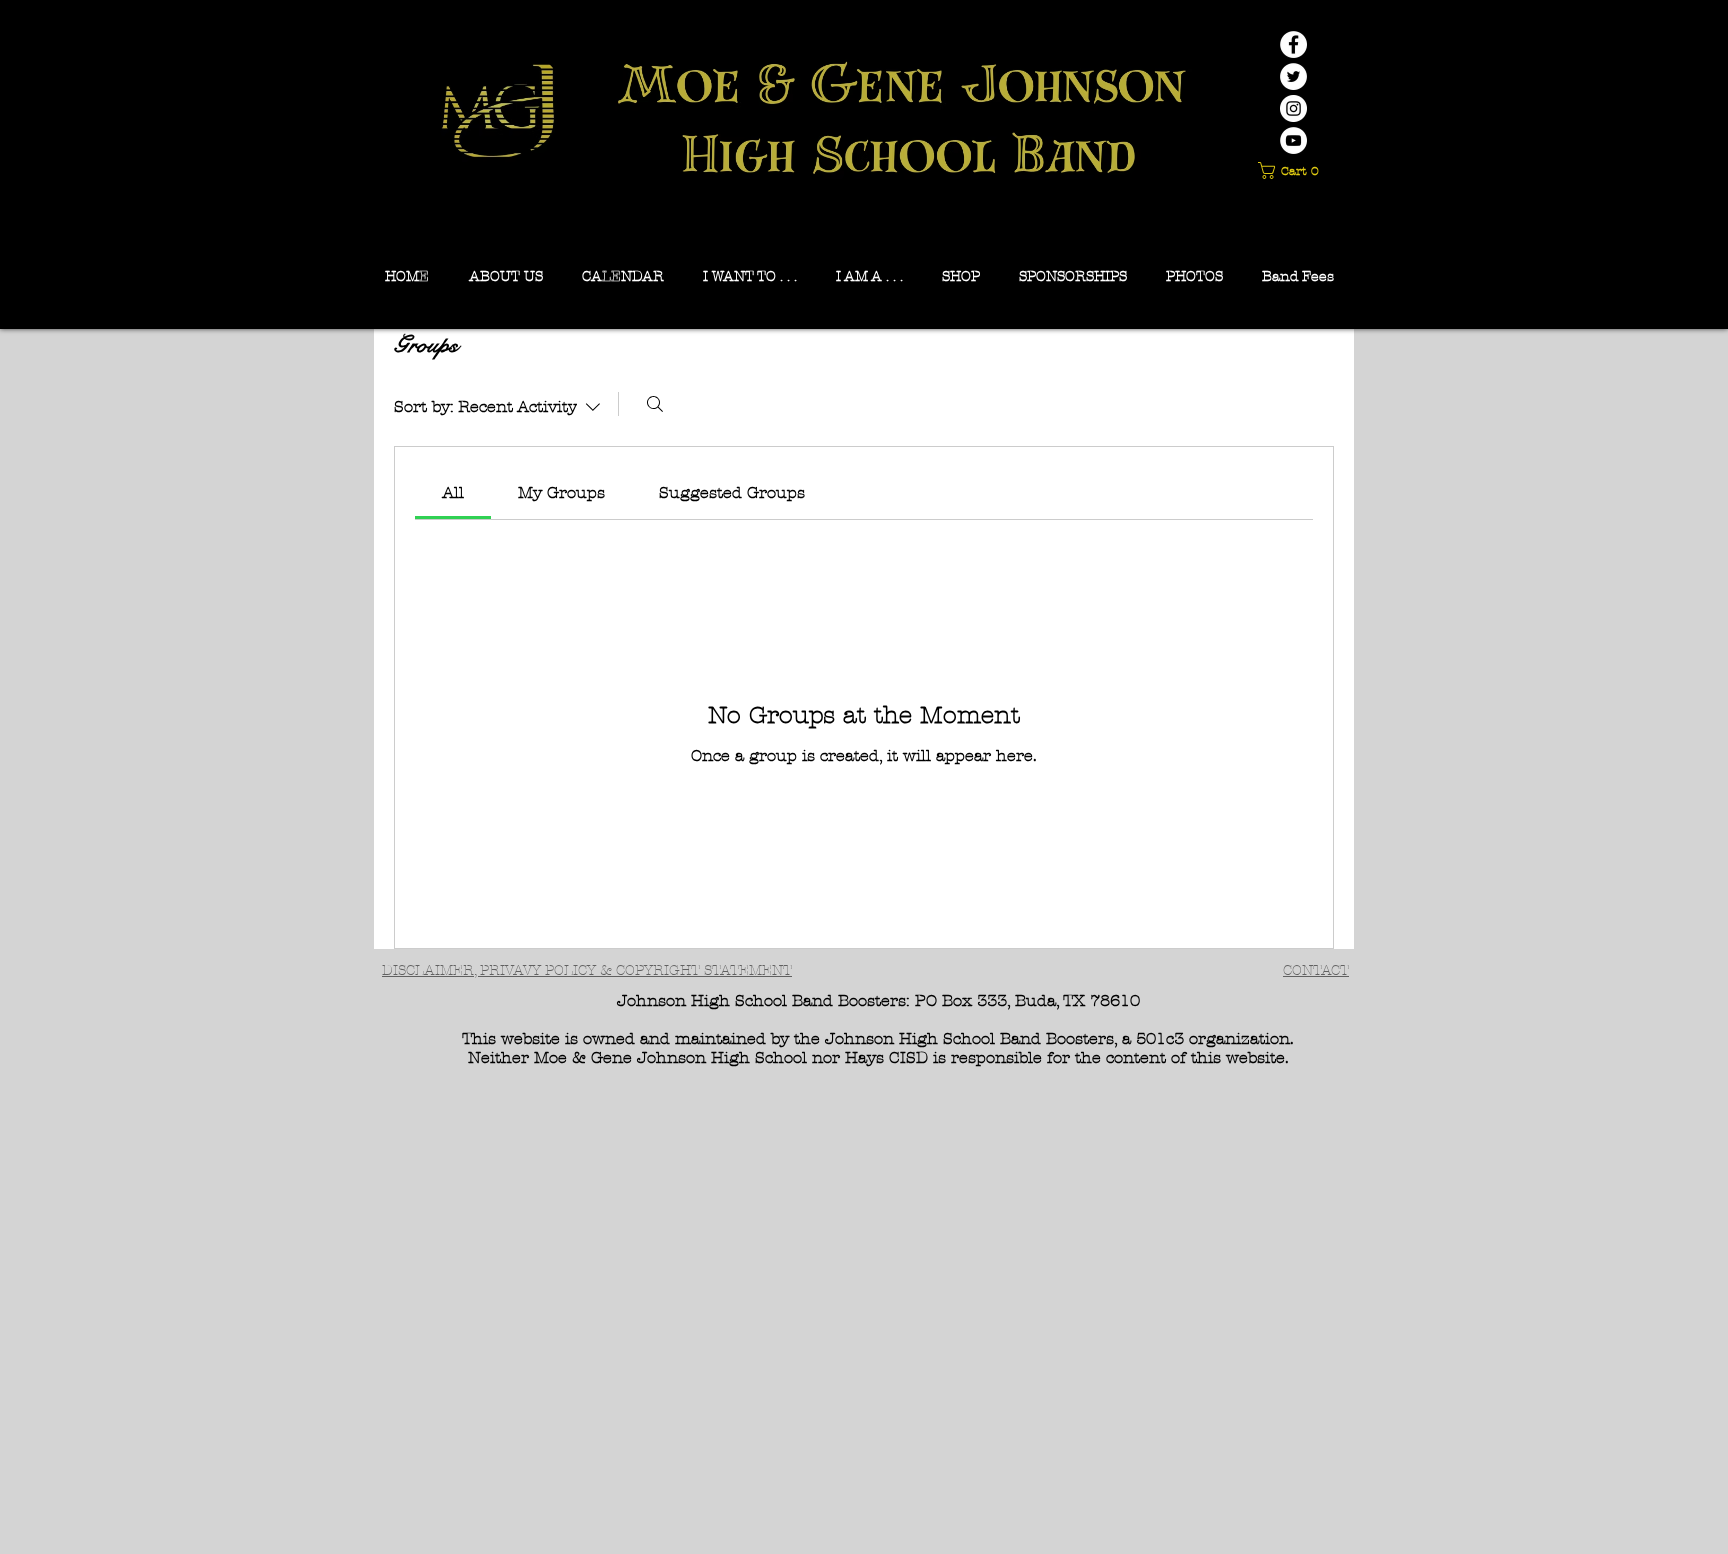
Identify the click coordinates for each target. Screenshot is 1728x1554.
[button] (1292, 170)
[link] (453, 492)
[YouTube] (1293, 140)
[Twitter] (1293, 76)
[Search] (655, 404)
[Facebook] (1293, 44)
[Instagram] (1293, 108)
